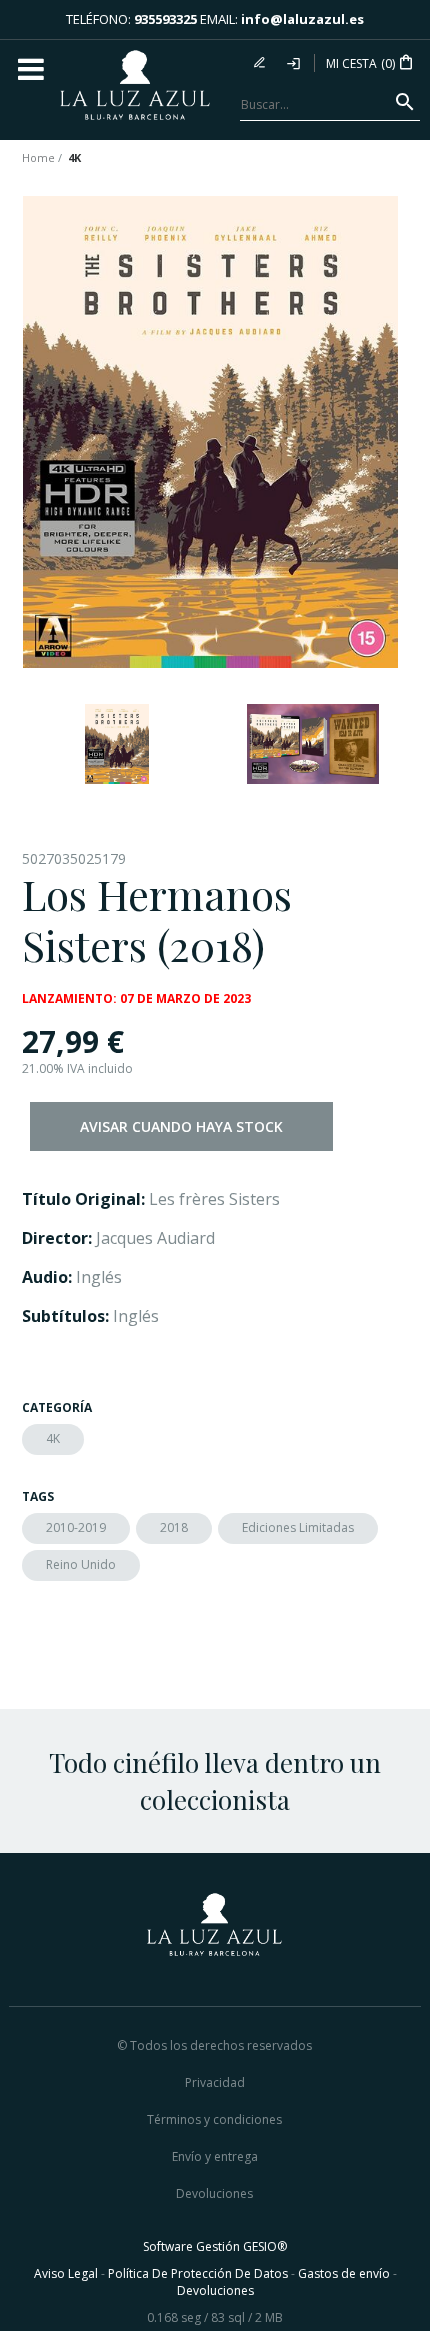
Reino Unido (81, 1564)
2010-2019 (76, 1527)
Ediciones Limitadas (298, 1527)
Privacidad (215, 2082)
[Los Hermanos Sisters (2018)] (210, 432)
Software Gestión (191, 2246)
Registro (262, 63)
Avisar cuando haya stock (181, 1126)
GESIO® (265, 2246)
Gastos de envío (344, 2273)
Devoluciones (214, 2193)
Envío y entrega (215, 2156)
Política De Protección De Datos (198, 2273)
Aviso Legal (66, 2273)
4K (53, 1438)
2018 (174, 1527)
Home (38, 157)
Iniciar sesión (295, 63)
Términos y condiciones (214, 2119)
